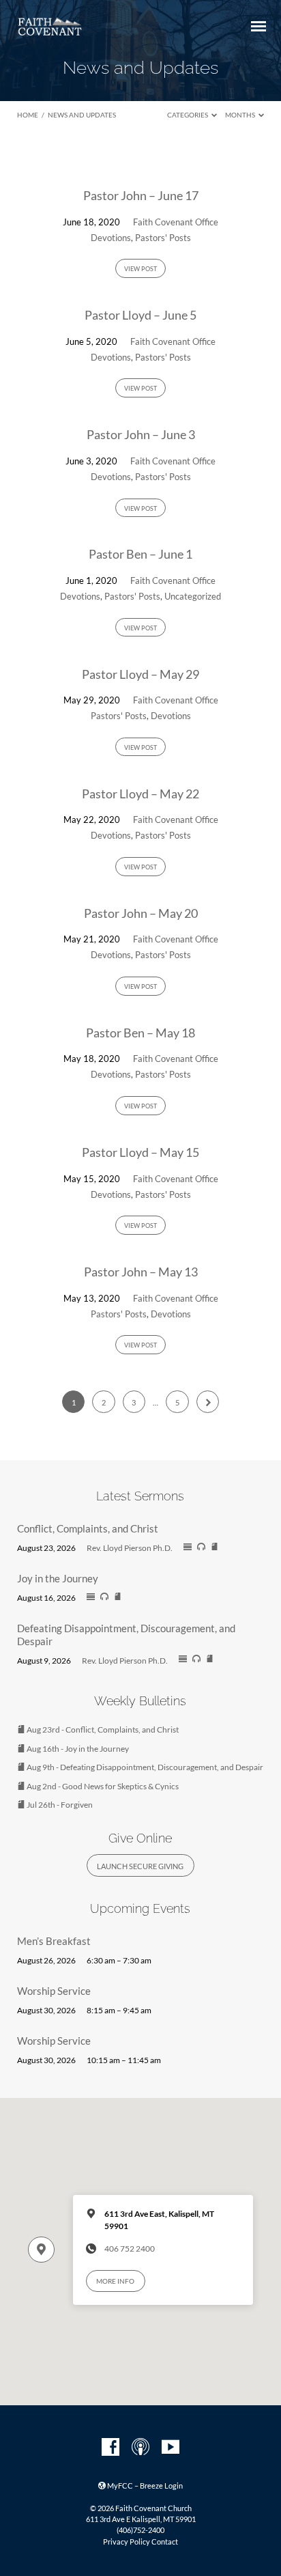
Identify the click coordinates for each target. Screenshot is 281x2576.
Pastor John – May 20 (141, 913)
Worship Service (54, 1991)
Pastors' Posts (163, 238)
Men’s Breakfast (54, 1941)
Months (241, 115)
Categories (188, 115)
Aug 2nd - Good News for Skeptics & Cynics (102, 1786)
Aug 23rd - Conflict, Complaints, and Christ (102, 1730)
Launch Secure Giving (140, 1866)
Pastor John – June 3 (141, 434)
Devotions (111, 238)
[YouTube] (171, 2448)
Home (28, 115)
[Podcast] (140, 2448)
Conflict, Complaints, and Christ (88, 1528)
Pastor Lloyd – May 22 (140, 794)
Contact (165, 2542)
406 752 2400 (130, 2249)
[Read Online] (188, 1548)
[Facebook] (110, 2448)
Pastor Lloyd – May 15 (140, 1152)
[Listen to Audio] (201, 1547)
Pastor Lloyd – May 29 (140, 674)
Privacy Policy (127, 2542)
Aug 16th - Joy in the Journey (77, 1749)
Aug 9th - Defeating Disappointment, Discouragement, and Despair (144, 1767)
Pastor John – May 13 (141, 1272)
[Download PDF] (215, 1547)
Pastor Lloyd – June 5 (140, 315)
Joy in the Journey (58, 1578)
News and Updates (82, 115)
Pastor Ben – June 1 (140, 554)
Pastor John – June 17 (141, 195)
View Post (140, 269)
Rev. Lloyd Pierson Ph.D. (130, 1548)
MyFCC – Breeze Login (144, 2486)
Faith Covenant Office (176, 222)
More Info (115, 2281)
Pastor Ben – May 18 (140, 1033)
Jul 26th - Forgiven (59, 1805)
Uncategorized (193, 596)
